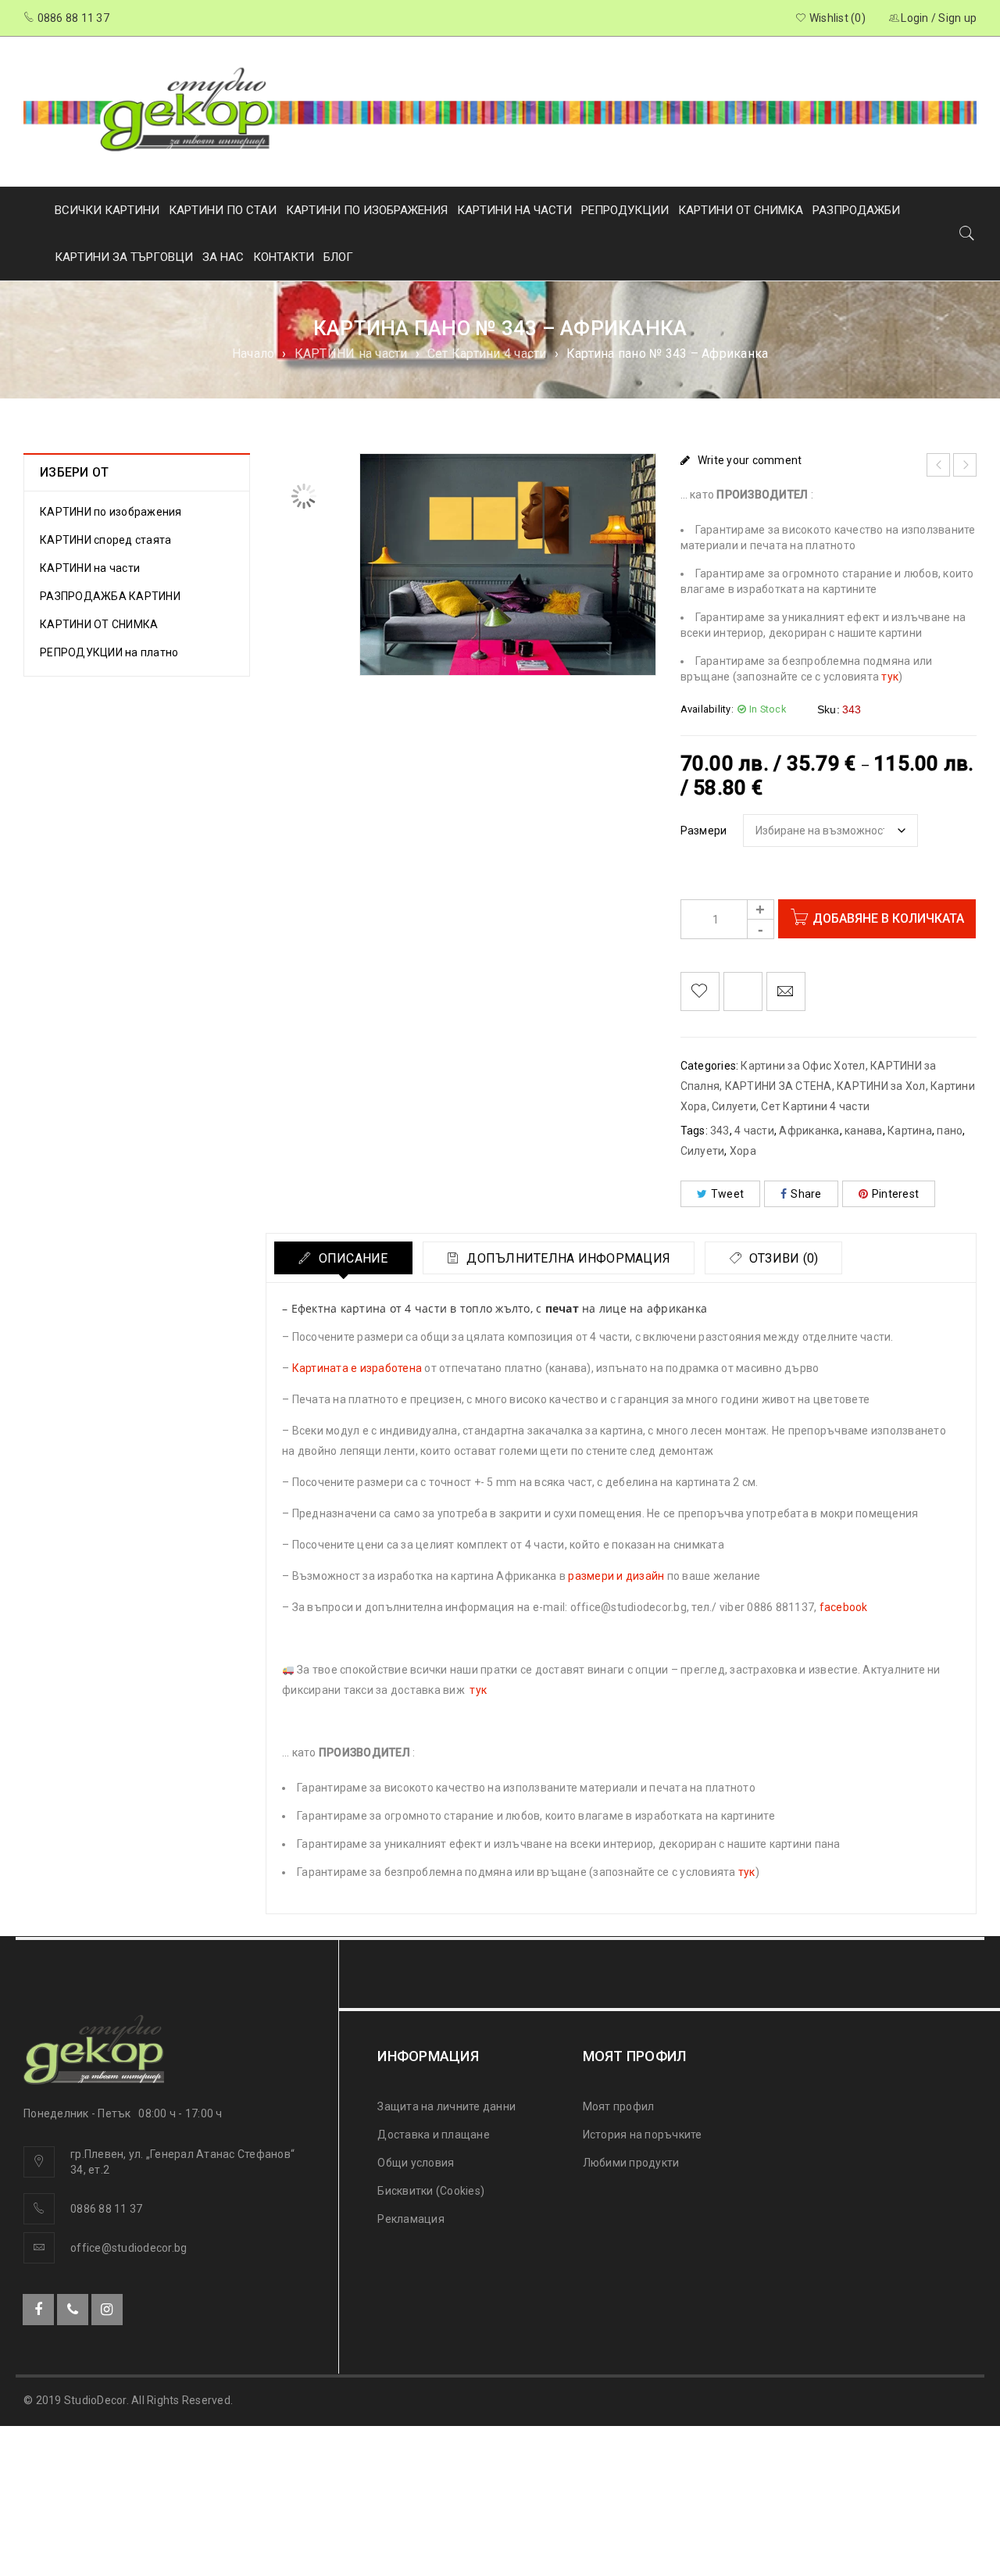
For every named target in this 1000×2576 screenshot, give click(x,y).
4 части (754, 1131)
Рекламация (411, 2219)
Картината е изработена (357, 1368)
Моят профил (619, 2106)
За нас (223, 257)
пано (950, 1131)
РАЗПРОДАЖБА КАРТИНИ (110, 596)
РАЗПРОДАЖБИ (856, 210)
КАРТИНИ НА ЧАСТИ (514, 210)
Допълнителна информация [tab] (567, 1258)
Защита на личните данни (446, 2106)
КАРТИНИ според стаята (105, 540)
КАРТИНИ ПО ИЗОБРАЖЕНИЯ (367, 210)
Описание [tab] (351, 1258)
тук (890, 677)
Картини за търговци (124, 257)
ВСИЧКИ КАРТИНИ (107, 210)
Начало (254, 354)
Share (806, 1194)
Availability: (707, 709)
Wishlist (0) (836, 18)
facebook (844, 1607)
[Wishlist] (700, 991)
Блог (338, 257)
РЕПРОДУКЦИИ (625, 210)
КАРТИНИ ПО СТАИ (223, 210)
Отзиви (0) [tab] (782, 1258)
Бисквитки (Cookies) (431, 2191)
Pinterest (895, 1194)
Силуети (703, 1151)
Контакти (284, 257)
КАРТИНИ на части (351, 354)
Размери (704, 831)
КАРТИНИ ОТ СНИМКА (741, 210)
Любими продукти (631, 2163)
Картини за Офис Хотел (803, 1066)
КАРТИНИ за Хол (881, 1086)
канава (864, 1131)
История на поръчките (643, 2135)
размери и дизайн (616, 1576)
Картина (910, 1131)
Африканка (809, 1131)
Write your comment (750, 460)
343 (720, 1131)
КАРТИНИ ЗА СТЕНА (779, 1086)
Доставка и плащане (434, 2135)
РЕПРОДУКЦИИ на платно (109, 652)
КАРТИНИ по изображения (111, 512)
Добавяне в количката (888, 918)
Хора (743, 1151)
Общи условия (416, 2163)
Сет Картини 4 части (487, 354)
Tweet (727, 1194)
